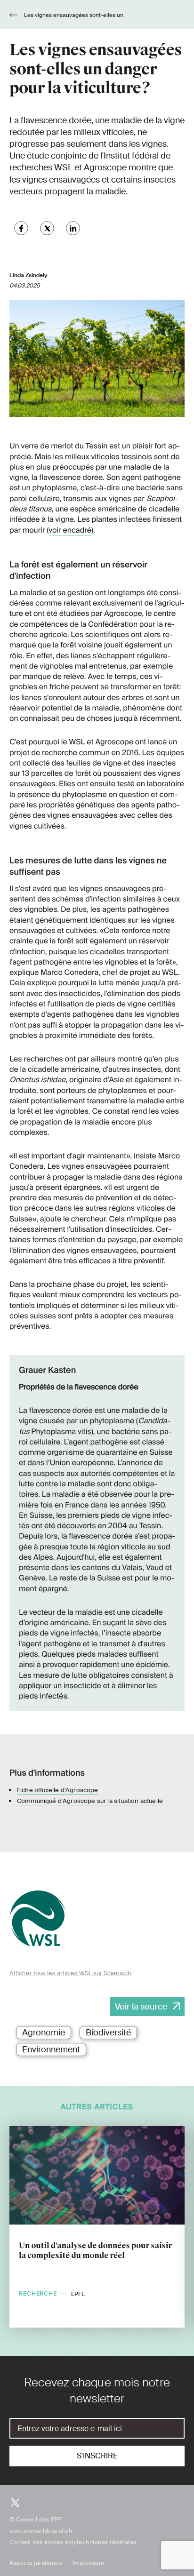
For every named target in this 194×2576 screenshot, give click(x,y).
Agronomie (44, 2033)
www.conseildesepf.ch (41, 2531)
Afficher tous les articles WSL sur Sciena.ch (70, 1973)
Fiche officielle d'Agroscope (58, 1790)
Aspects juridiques (36, 2563)
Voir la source (141, 2007)
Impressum (89, 2563)
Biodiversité (108, 2033)
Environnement (51, 2050)
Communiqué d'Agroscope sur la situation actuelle (90, 1801)
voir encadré (70, 530)
